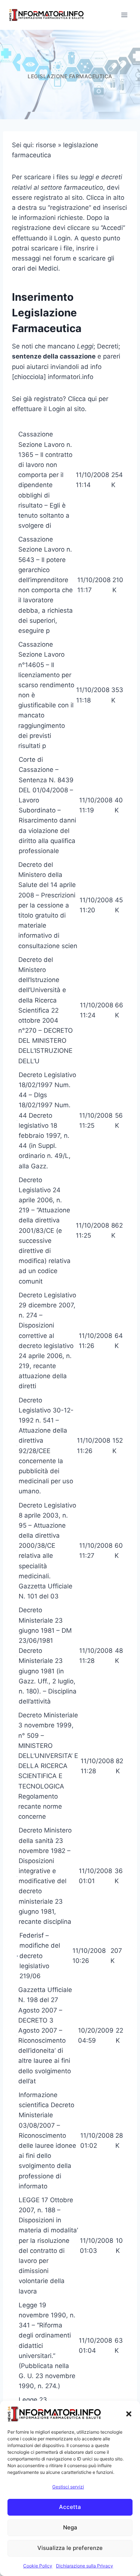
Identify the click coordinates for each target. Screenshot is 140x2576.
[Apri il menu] (124, 15)
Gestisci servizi (68, 2487)
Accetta (70, 2507)
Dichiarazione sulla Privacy (85, 2566)
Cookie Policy (38, 2566)
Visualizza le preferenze (70, 2548)
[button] (129, 2414)
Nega (70, 2527)
